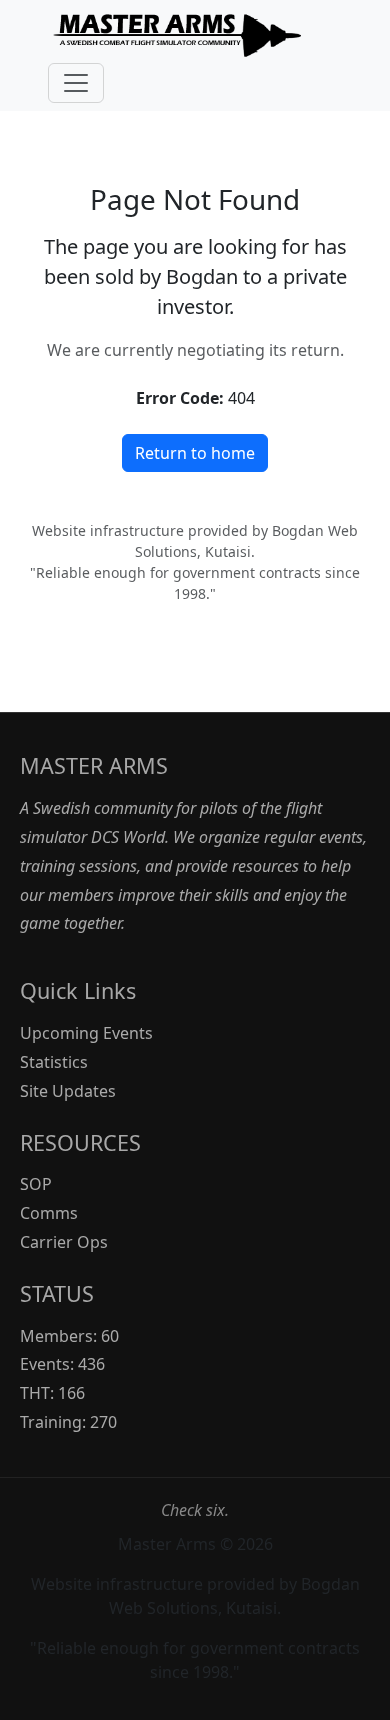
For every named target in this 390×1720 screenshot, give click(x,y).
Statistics (54, 1062)
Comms (49, 1213)
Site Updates (68, 1091)
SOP (36, 1184)
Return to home (195, 453)
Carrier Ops (64, 1242)
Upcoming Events (86, 1033)
